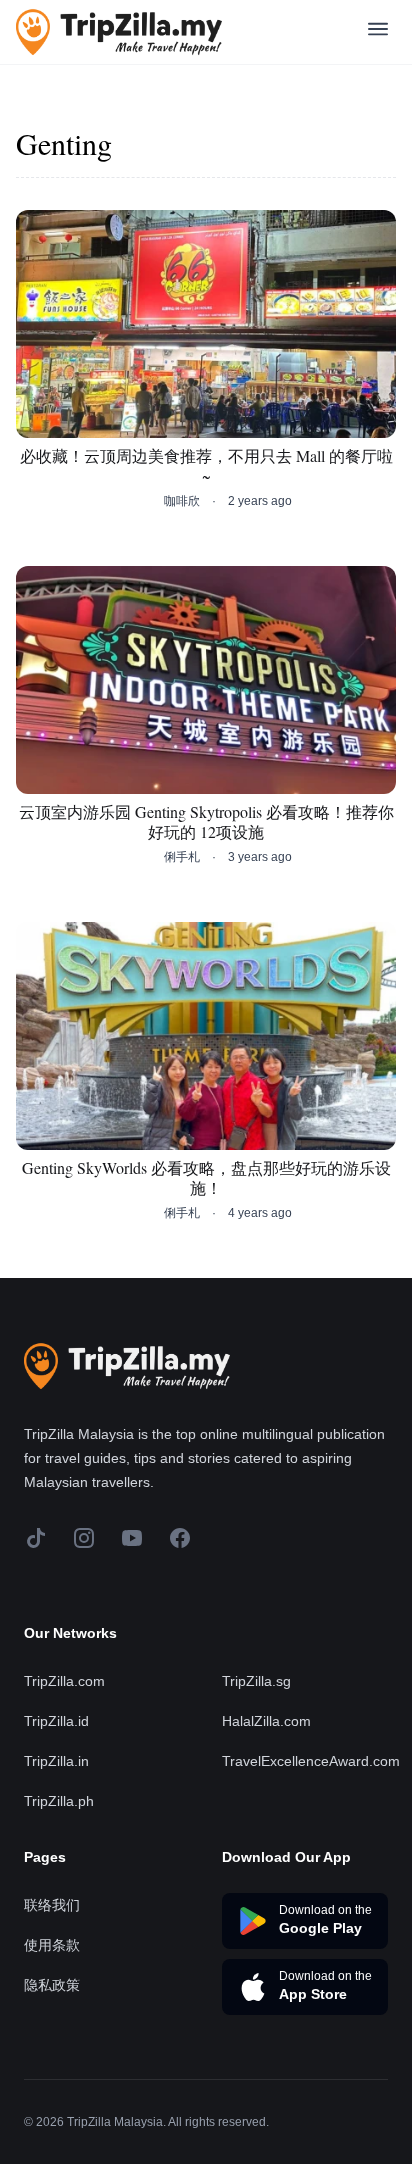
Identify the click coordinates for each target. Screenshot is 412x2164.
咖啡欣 (182, 501)
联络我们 (52, 1905)
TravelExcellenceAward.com (311, 1761)
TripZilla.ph (59, 1801)
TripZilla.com (64, 1681)
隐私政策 (52, 1985)
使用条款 (52, 1945)
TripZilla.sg (256, 1681)
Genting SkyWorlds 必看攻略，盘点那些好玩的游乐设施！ (206, 1178)
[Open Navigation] (378, 32)
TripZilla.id (56, 1721)
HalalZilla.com (266, 1721)
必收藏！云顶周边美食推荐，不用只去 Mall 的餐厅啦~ (206, 466)
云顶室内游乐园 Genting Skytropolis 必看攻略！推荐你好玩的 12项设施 (206, 822)
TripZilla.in (56, 1761)
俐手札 (182, 857)
